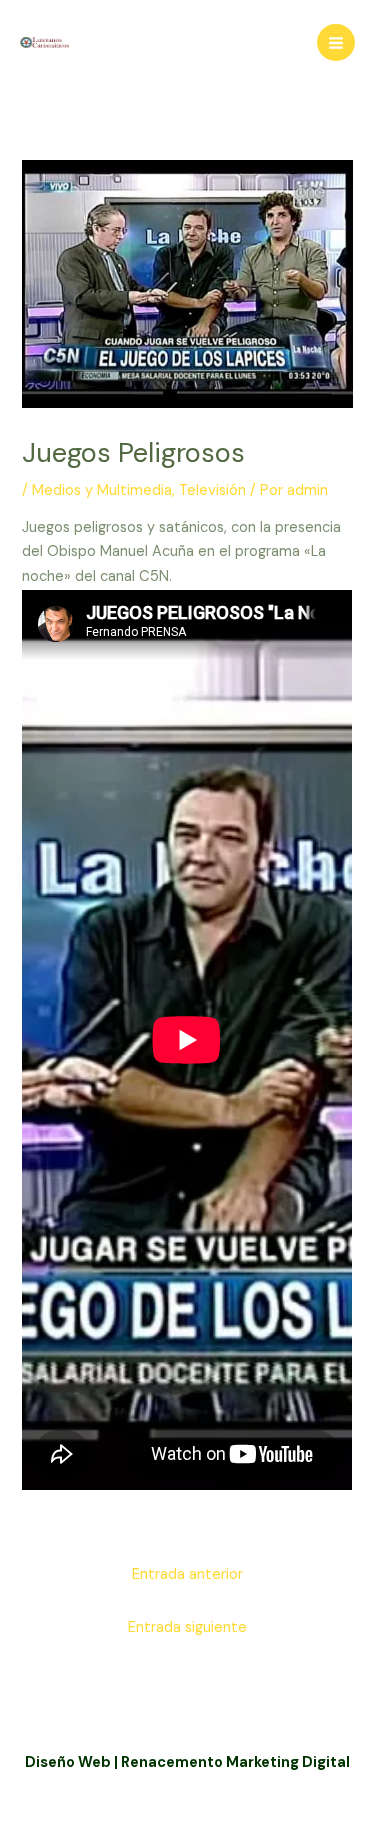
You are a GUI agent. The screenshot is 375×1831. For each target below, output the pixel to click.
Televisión (212, 490)
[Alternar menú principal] (336, 43)
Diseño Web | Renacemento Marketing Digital (187, 1762)
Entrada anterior (187, 1574)
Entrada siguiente (187, 1627)
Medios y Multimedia (102, 490)
